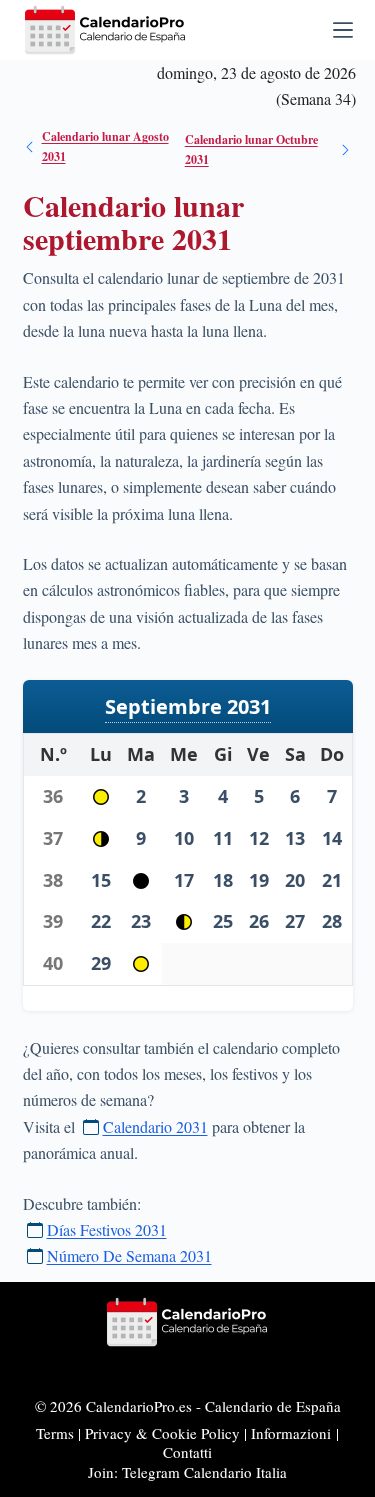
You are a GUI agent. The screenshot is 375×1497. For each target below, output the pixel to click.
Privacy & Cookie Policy (162, 1433)
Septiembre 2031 (188, 706)
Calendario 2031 (155, 1126)
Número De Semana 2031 (129, 1255)
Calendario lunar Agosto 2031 (105, 146)
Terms (55, 1433)
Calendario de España (273, 1406)
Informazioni (291, 1433)
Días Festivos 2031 (107, 1229)
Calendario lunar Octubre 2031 (251, 149)
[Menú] (343, 30)
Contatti (187, 1452)
